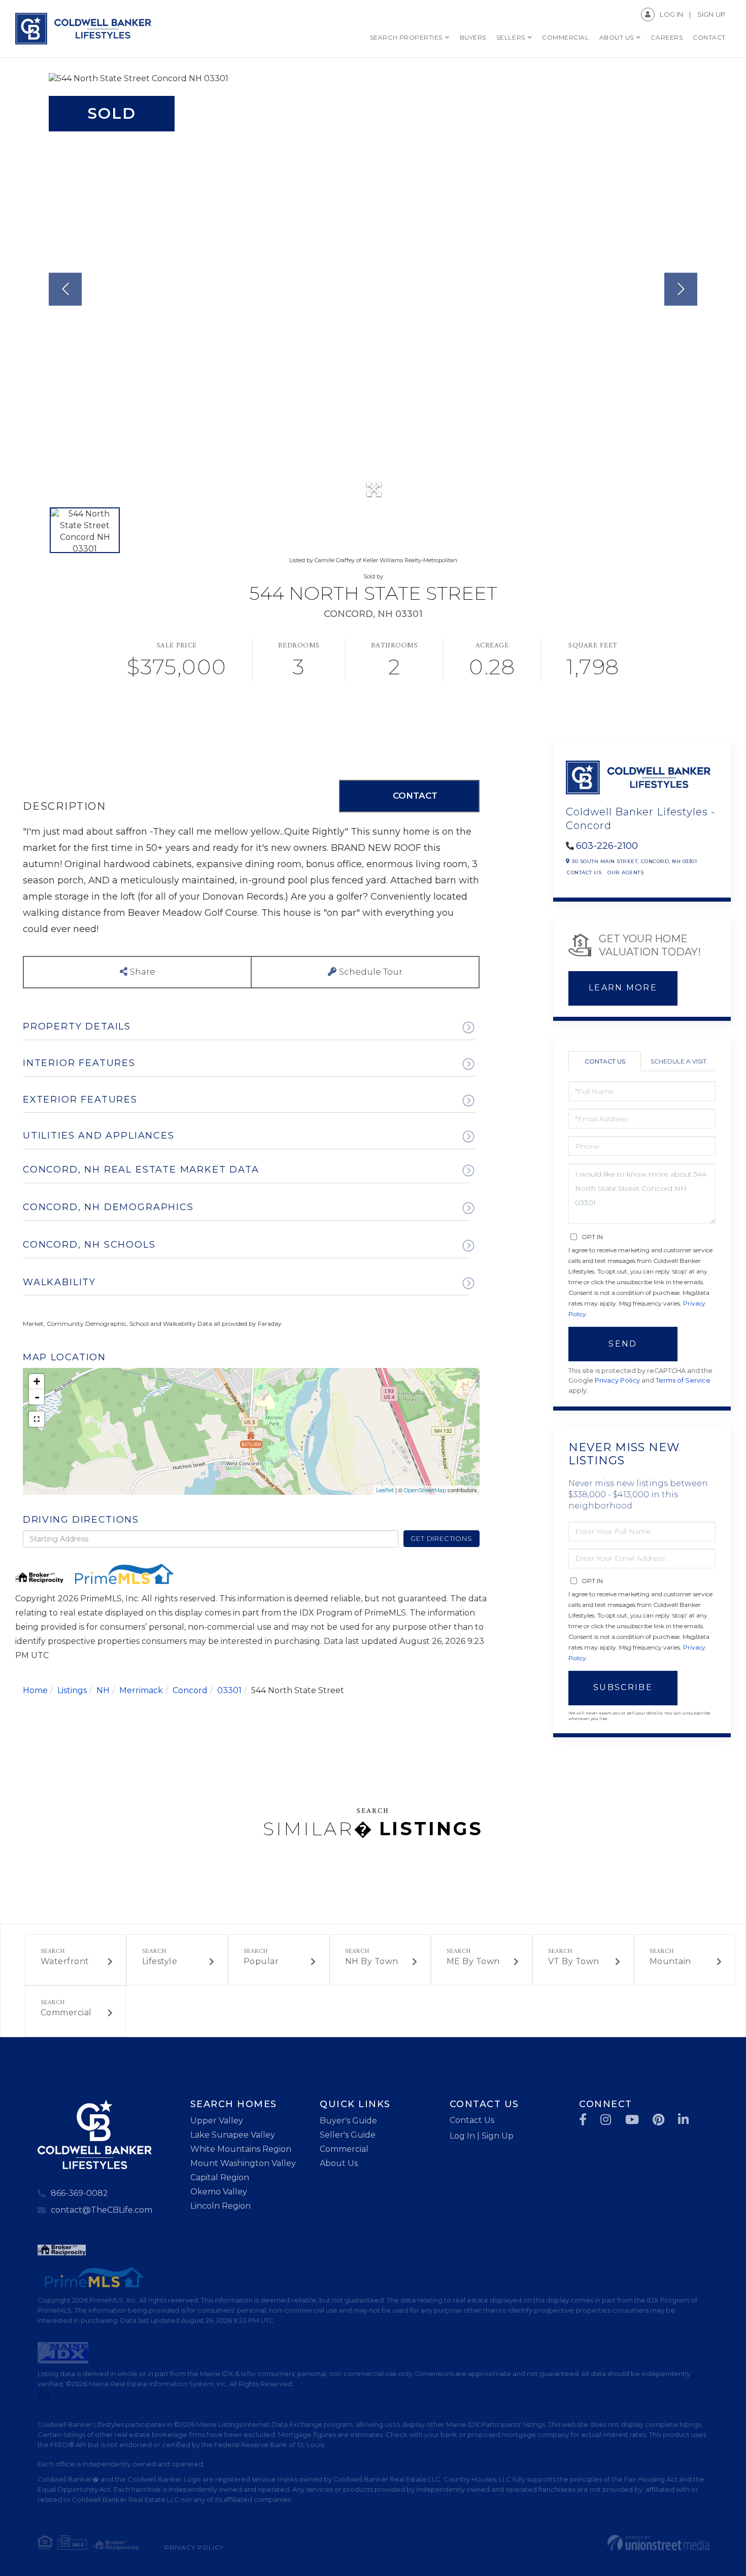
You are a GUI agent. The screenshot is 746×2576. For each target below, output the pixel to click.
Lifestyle (160, 1961)
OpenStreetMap (425, 1490)
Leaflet (385, 1490)
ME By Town (473, 1961)
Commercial (66, 2013)
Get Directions (441, 1538)
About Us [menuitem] (617, 37)
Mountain (670, 1961)
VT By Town (574, 1961)
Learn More (623, 988)
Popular (261, 1961)
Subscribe (623, 1687)
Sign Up (711, 14)
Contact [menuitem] (709, 37)
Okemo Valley (219, 2192)
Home (35, 1690)
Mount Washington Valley (243, 2163)
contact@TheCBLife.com (101, 2210)
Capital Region (220, 2177)
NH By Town (372, 1961)
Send (623, 1344)
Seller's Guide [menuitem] (348, 2135)
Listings (72, 1690)
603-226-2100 (607, 846)
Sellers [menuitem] (511, 37)
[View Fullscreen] (37, 1419)
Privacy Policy (617, 1380)
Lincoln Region (221, 2206)
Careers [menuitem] (667, 37)
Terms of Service (683, 1380)
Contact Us (584, 872)
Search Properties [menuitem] (406, 37)
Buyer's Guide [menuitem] (348, 2121)
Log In (671, 14)
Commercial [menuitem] (565, 37)
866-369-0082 (79, 2193)
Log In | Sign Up (482, 2136)
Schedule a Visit (679, 1061)
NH (103, 1690)
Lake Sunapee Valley (233, 2135)
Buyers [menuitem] (473, 37)
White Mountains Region (241, 2149)
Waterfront (65, 1961)
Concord (190, 1690)
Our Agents (625, 872)
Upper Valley (217, 2121)
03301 (229, 1690)
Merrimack (141, 1690)
